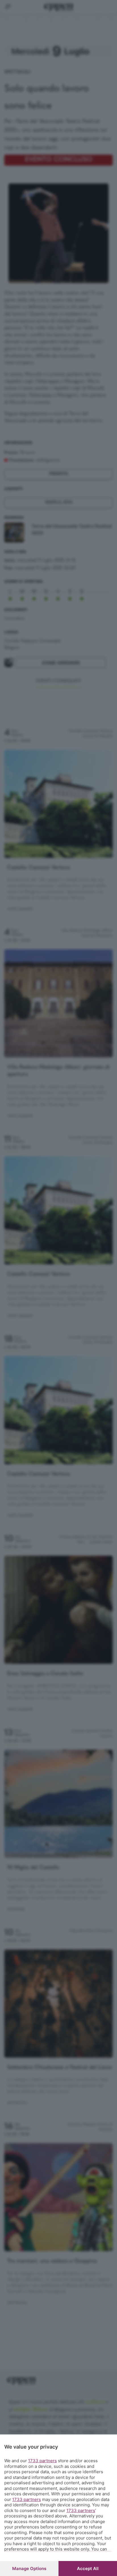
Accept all (88, 2568)
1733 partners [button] (42, 2461)
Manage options (29, 2568)
